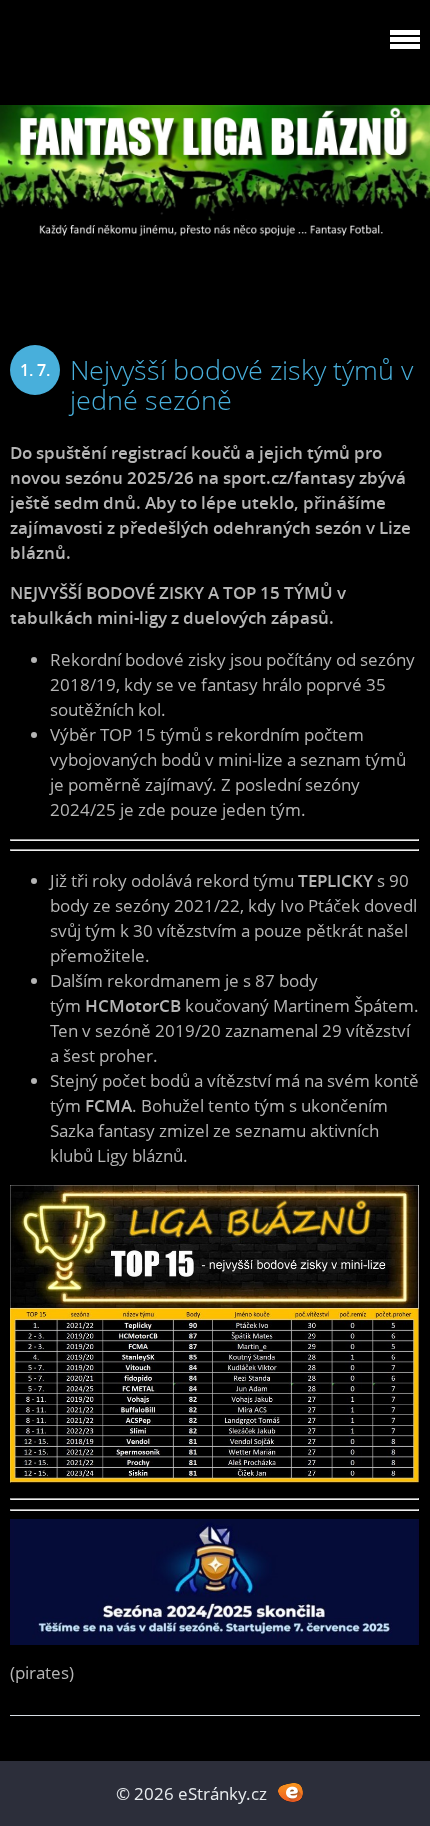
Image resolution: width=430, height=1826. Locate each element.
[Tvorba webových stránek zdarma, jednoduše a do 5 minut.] (290, 1791)
